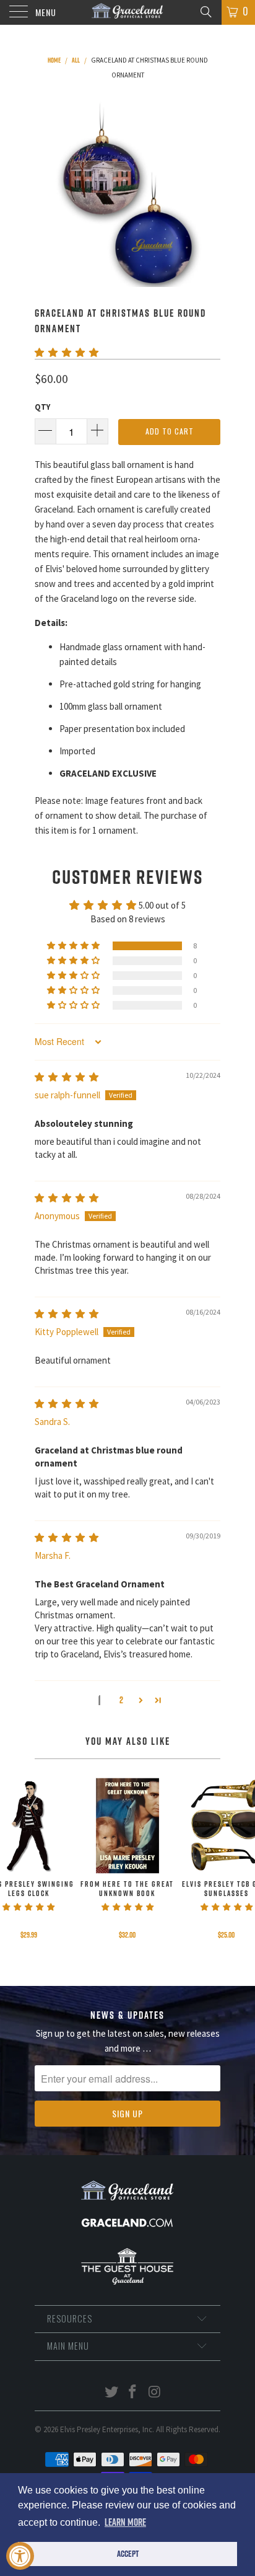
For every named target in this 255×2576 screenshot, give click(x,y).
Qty (42, 407)
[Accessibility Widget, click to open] (20, 2556)
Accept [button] (128, 2554)
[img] (67, 1077)
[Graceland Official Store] (127, 12)
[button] (67, 352)
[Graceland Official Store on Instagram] (155, 2393)
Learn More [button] (125, 2522)
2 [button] (121, 1700)
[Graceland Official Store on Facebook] (133, 2393)
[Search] (205, 11)
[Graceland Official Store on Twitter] (111, 2393)
